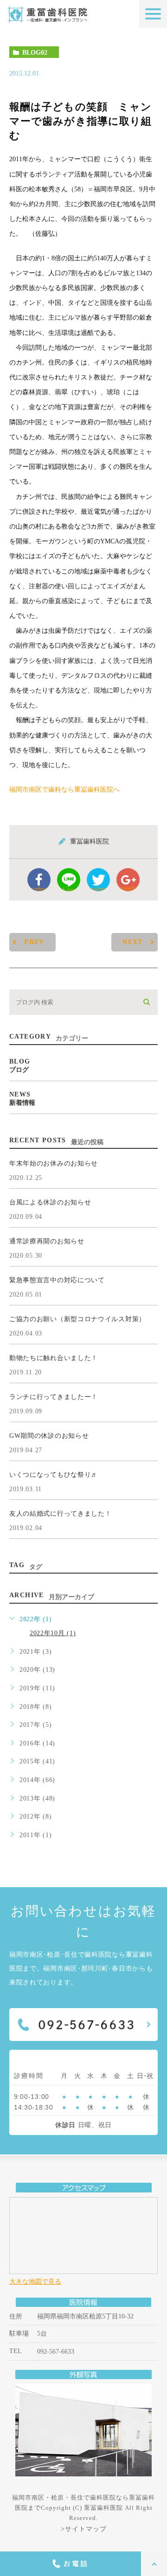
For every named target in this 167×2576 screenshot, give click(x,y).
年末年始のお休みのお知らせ (54, 1163)
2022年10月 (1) (53, 1633)
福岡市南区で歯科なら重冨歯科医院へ (64, 790)
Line (69, 889)
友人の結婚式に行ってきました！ (61, 1514)
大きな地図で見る (35, 2282)
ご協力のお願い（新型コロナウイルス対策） (77, 1319)
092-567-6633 (56, 2351)
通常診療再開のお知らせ (47, 1241)
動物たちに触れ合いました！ (54, 1358)
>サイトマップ (84, 2529)
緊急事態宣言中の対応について (57, 1280)
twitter (99, 888)
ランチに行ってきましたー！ (54, 1397)
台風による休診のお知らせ (50, 1202)
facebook (39, 888)
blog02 (35, 53)
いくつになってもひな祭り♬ (54, 1475)
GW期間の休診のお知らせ (49, 1436)
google (128, 888)
